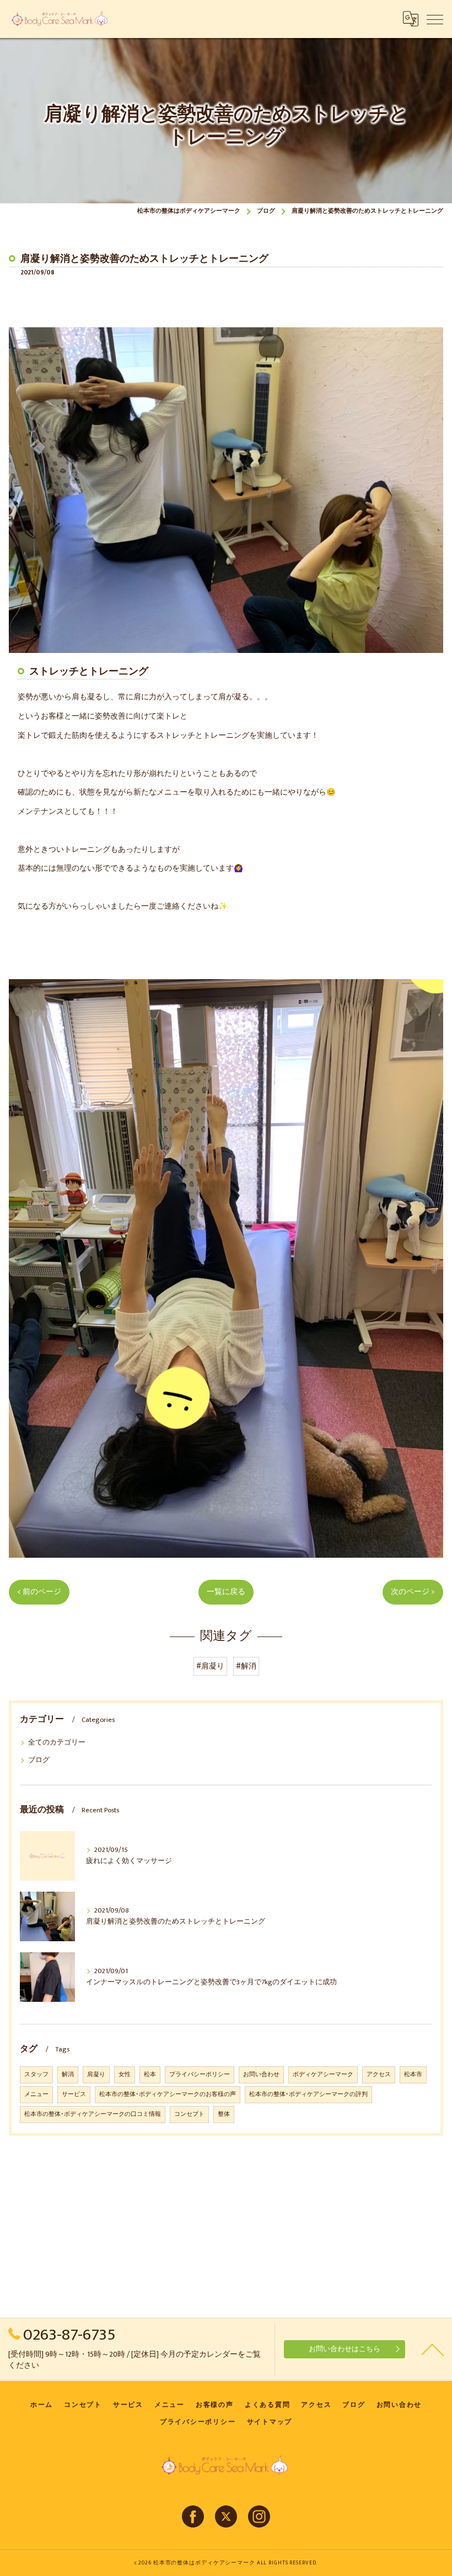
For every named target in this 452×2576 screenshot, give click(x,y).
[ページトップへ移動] (433, 2349)
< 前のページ (39, 1592)
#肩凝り (210, 1666)
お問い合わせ (261, 2075)
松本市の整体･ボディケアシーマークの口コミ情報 (93, 2114)
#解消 (246, 1666)
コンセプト (189, 2114)
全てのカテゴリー (57, 1743)
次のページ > (413, 1592)
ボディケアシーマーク (323, 2075)
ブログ (39, 1760)
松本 (150, 2075)
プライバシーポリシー (200, 2075)
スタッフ (36, 2075)
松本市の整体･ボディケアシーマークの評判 (308, 2094)
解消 (68, 2075)
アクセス (379, 2075)
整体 (224, 2114)
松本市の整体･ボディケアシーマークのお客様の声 (168, 2094)
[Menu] (435, 19)
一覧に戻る (226, 1592)
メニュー (36, 2094)
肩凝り (96, 2075)
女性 (125, 2075)
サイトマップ (270, 2422)
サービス (74, 2094)
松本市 (413, 2075)
